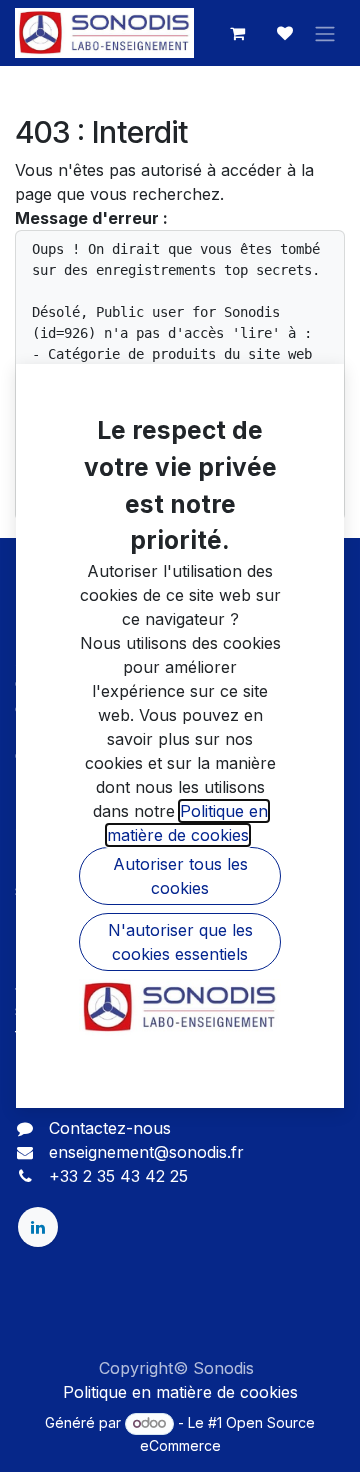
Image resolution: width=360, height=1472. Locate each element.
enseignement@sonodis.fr (146, 1152)
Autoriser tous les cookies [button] (180, 876)
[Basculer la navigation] (325, 33)
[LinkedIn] (38, 1227)
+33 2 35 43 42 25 (118, 1176)
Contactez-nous (110, 1128)
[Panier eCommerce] (237, 33)
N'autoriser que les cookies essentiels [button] (180, 942)
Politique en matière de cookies (180, 1392)
